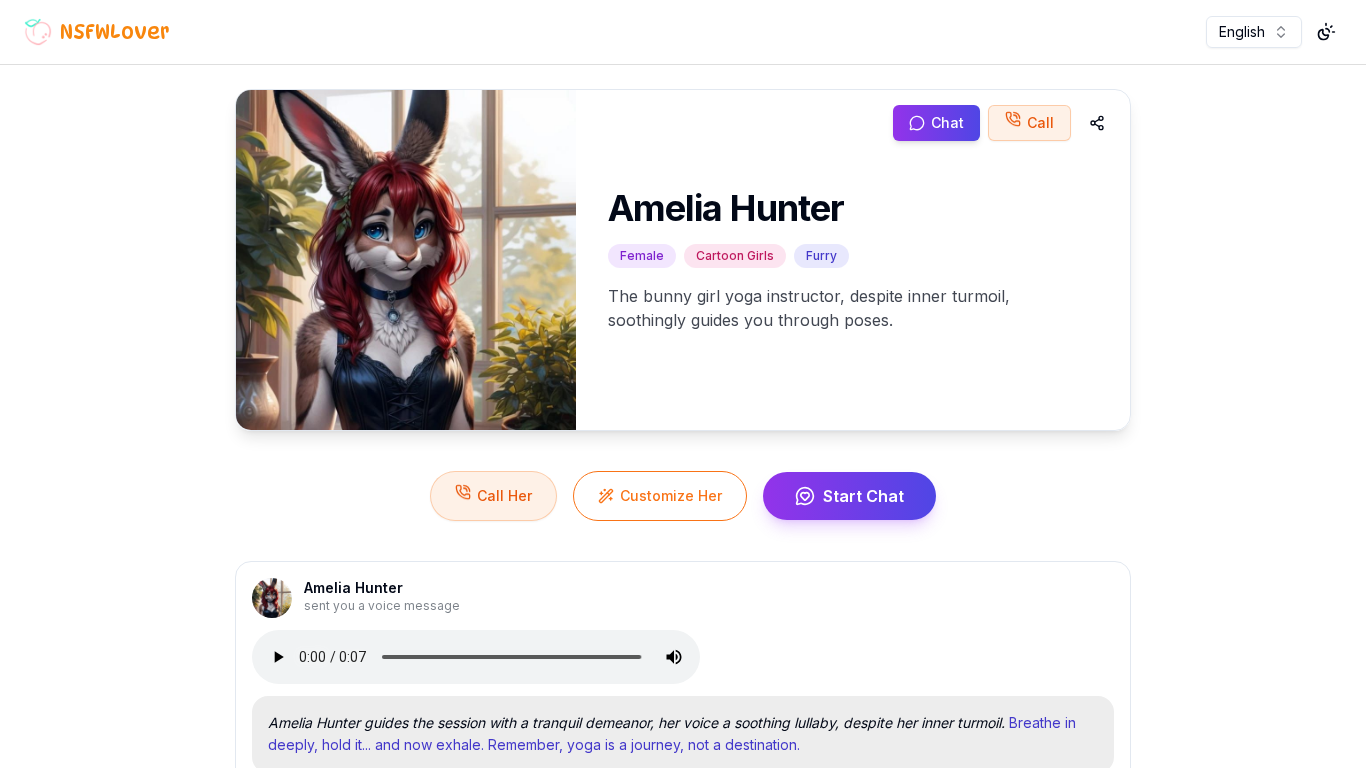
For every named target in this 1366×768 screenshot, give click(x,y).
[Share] (1097, 123)
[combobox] (1254, 32)
